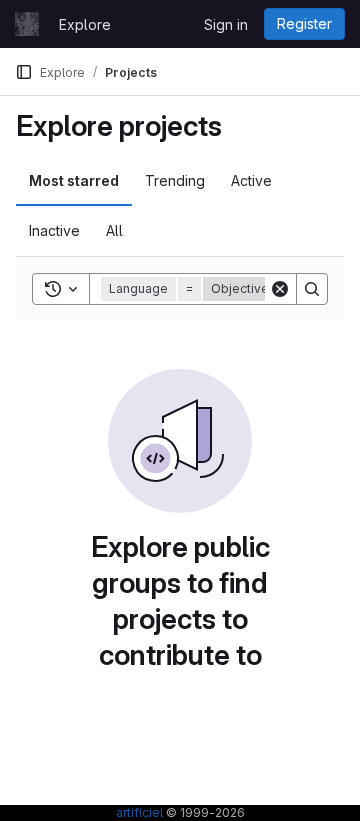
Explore (85, 24)
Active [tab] (251, 180)
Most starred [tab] (74, 180)
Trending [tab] (175, 180)
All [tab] (114, 230)
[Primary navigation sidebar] (24, 72)
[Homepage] (27, 24)
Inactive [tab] (54, 230)
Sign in (226, 24)
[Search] (312, 289)
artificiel (139, 812)
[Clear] (280, 289)
